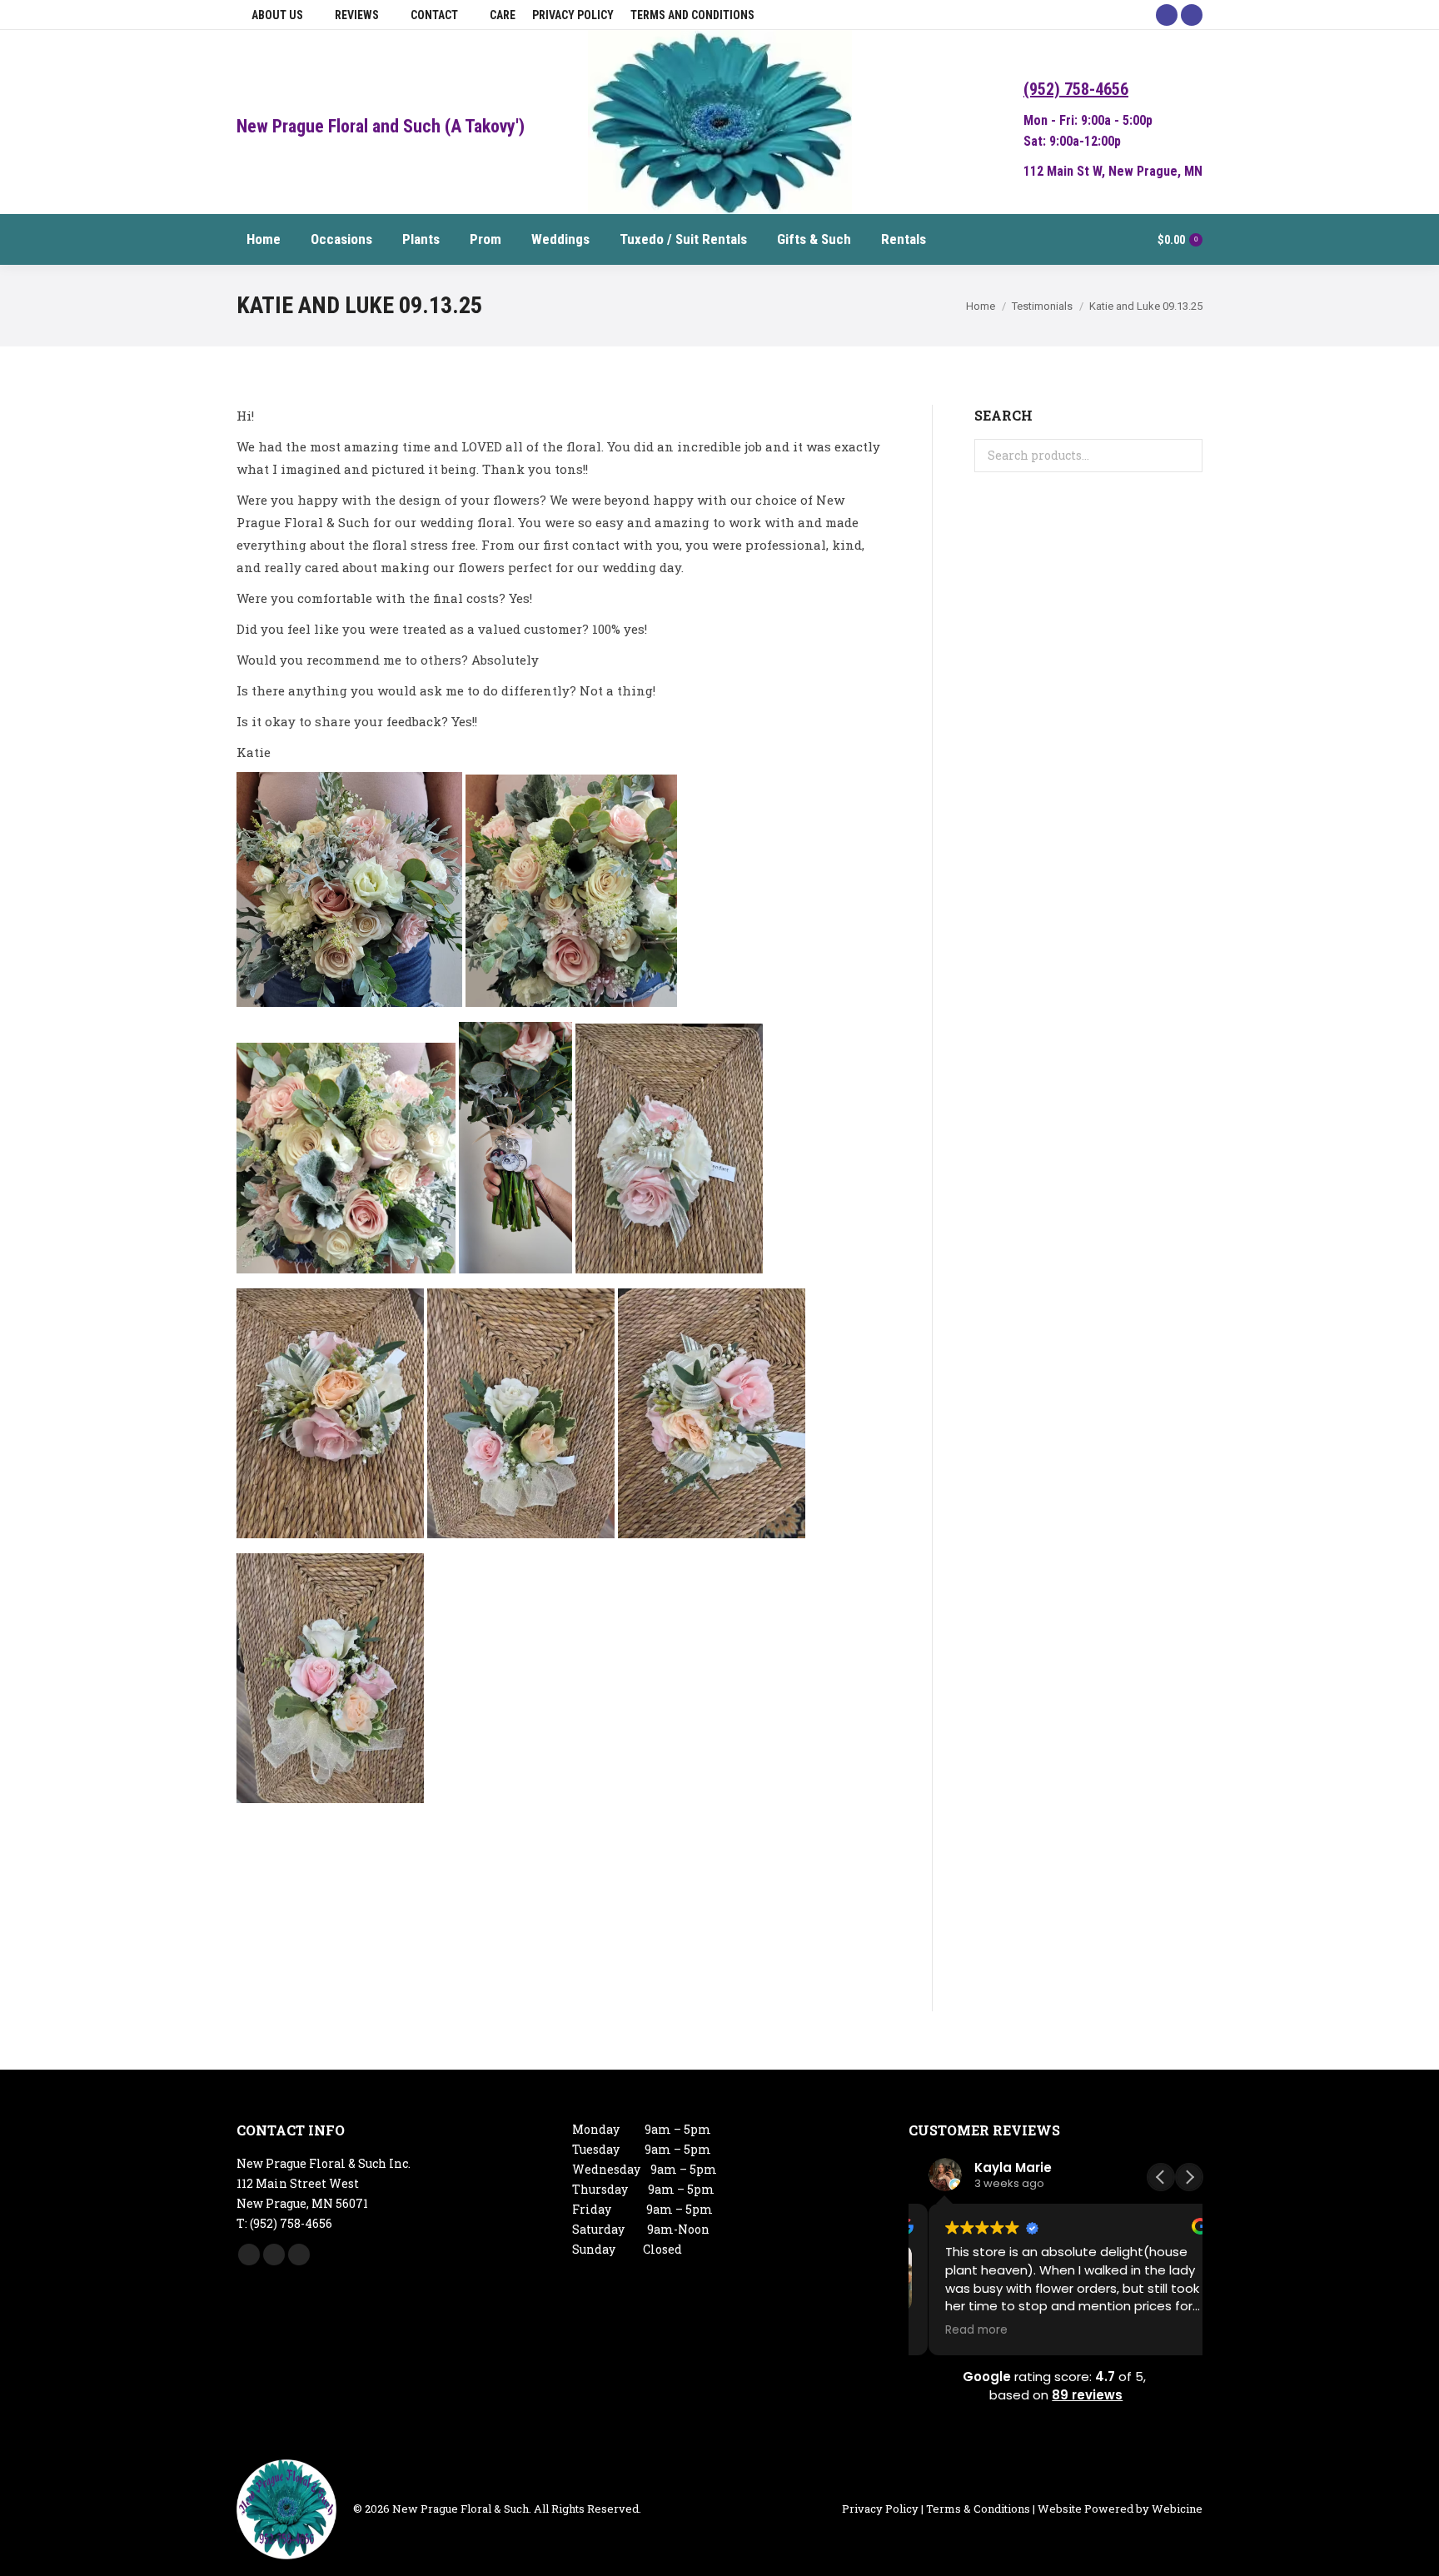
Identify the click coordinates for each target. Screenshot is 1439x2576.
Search (1185, 456)
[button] (1189, 2177)
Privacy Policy (880, 2509)
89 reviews (1087, 2395)
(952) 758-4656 (1076, 89)
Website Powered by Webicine (1120, 2509)
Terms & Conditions (978, 2509)
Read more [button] (956, 2330)
